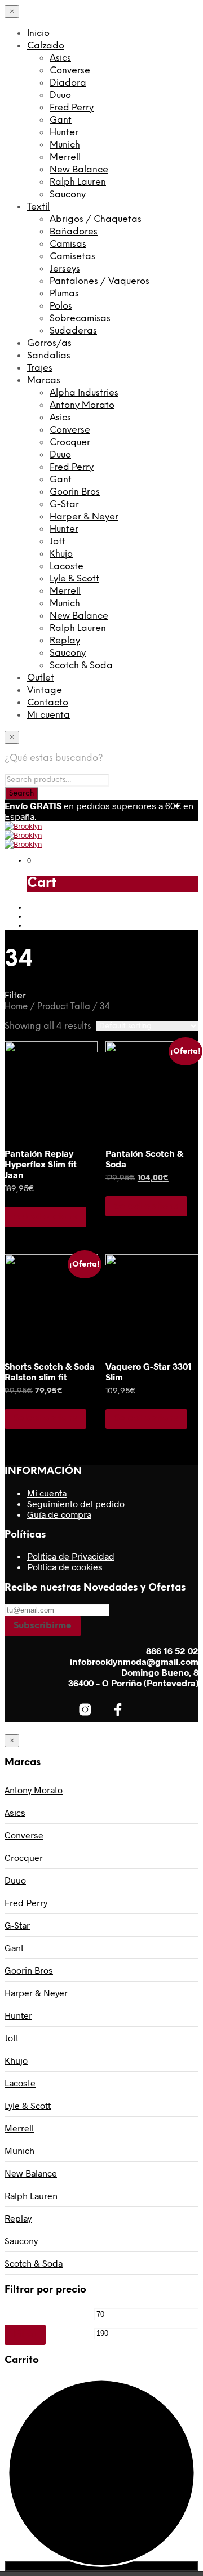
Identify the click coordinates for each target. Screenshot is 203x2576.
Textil (38, 207)
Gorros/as (49, 343)
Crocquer (70, 443)
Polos (61, 306)
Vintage (45, 690)
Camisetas (72, 257)
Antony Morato (82, 405)
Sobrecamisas (80, 319)
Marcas (44, 381)
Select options (45, 1217)
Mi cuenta (48, 715)
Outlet (41, 678)
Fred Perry (72, 108)
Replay (65, 641)
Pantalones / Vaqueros (100, 281)
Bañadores (74, 232)
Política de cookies (65, 1567)
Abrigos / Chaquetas (96, 219)
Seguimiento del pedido (76, 1504)
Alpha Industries (84, 393)
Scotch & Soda (81, 666)
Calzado (46, 46)
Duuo (60, 96)
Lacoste (67, 567)
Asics (60, 58)
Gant (61, 120)
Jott (58, 542)
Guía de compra (59, 1514)
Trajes (40, 368)
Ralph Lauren (78, 182)
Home (16, 1007)
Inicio (38, 34)
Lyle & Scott (74, 579)
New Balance (79, 170)
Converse (70, 71)
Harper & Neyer (84, 517)
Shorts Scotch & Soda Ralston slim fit (50, 1371)
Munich (65, 145)
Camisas (68, 244)
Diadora (68, 83)
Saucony (68, 195)
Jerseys (65, 269)
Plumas (64, 294)
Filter (25, 2335)
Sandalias (49, 356)
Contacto (48, 703)
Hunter (64, 133)
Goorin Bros (75, 492)
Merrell (65, 157)
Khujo (61, 554)
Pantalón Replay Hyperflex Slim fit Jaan (41, 1164)
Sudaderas (73, 331)
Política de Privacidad (71, 1556)
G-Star (64, 505)
